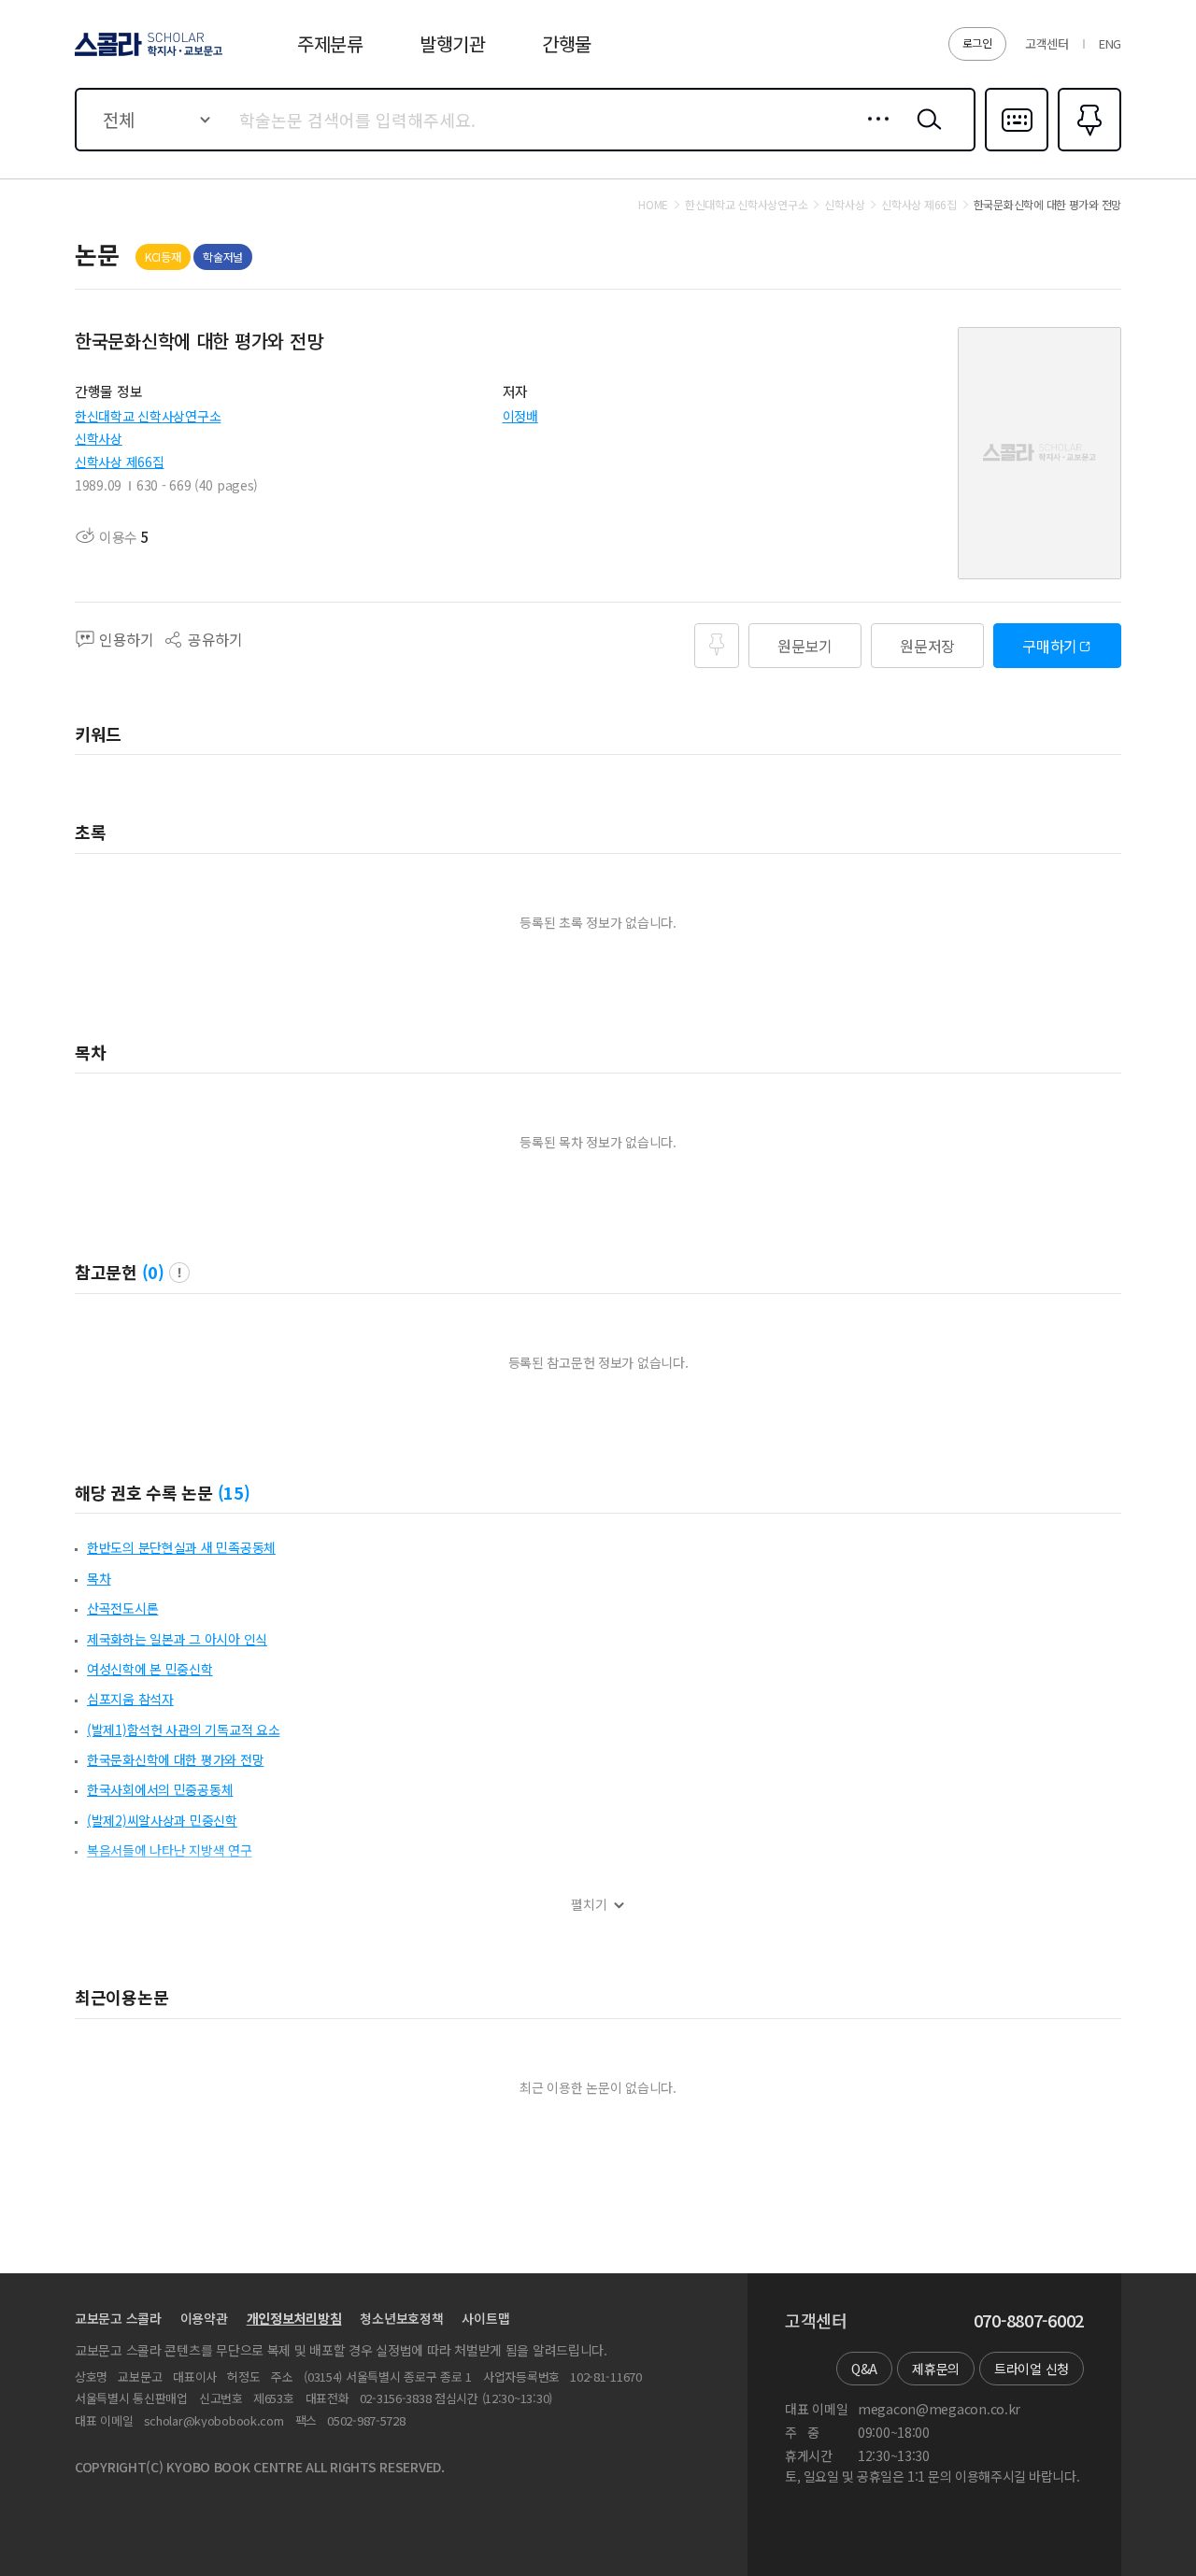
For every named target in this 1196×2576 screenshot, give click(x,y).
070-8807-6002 (1029, 2321)
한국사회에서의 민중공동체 (160, 1789)
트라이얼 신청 (1032, 2369)
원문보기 (805, 646)
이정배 (520, 416)
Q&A (864, 2369)
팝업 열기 (179, 1273)
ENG (1110, 43)
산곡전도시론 (122, 1608)
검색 (925, 134)
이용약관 (204, 2318)
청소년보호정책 (401, 2318)
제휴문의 (936, 2369)
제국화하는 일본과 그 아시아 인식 (177, 1639)
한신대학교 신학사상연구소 (148, 416)
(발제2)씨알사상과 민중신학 (162, 1820)
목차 (99, 1578)
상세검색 (873, 134)
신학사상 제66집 (119, 462)
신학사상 (99, 438)
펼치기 (589, 1905)
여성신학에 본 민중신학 (150, 1669)
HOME (653, 205)
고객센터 (1047, 43)
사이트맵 (485, 2318)
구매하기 (1050, 646)
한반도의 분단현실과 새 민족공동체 (181, 1547)
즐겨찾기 (1087, 149)
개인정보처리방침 (294, 2318)
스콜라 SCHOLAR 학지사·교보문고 (147, 55)
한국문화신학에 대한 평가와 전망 (175, 1759)
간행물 (567, 43)
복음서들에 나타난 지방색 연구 (170, 1850)
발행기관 (453, 43)
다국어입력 (1017, 149)
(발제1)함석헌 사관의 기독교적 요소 (183, 1729)
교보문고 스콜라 (118, 2318)
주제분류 (330, 43)
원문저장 (927, 646)
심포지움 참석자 (130, 1699)
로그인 (977, 43)
